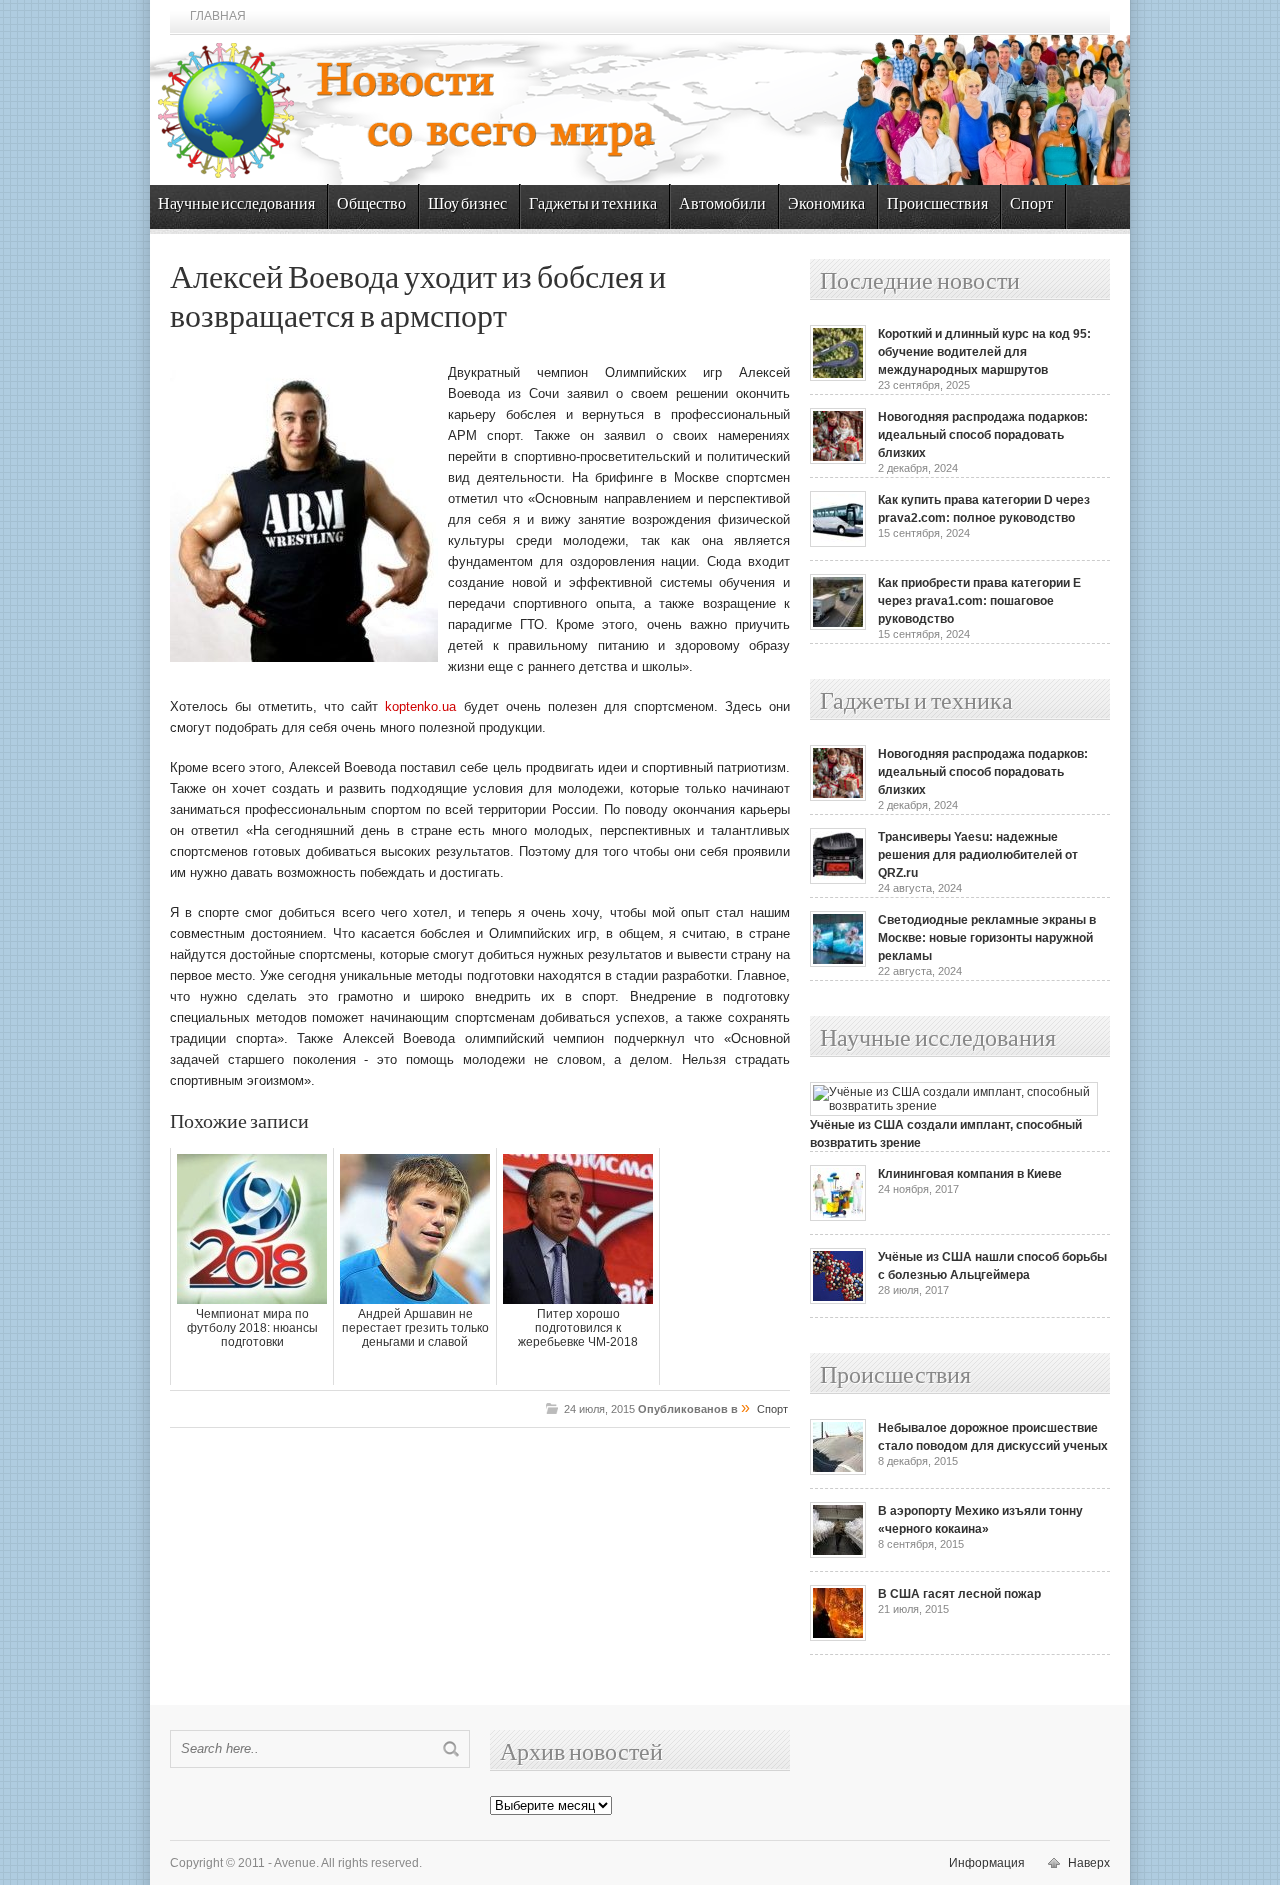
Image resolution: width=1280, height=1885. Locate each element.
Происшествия (937, 204)
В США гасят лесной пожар (959, 1594)
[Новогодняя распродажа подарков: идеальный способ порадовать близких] (838, 460)
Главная (218, 16)
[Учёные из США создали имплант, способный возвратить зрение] (954, 1106)
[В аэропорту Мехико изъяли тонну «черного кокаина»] (838, 1554)
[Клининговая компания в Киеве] (838, 1217)
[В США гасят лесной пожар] (838, 1637)
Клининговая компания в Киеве (970, 1174)
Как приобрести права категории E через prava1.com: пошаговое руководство (979, 601)
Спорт (1031, 204)
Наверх (1089, 1863)
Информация (987, 1863)
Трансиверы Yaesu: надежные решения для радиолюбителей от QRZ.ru (978, 855)
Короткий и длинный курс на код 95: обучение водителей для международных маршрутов (984, 352)
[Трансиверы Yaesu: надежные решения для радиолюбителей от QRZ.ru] (838, 880)
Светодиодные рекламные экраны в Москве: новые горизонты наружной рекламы (987, 938)
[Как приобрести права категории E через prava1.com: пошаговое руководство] (838, 626)
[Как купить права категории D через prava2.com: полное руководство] (838, 543)
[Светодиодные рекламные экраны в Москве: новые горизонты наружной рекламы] (838, 963)
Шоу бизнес (467, 204)
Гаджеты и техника (593, 204)
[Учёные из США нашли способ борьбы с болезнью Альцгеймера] (838, 1300)
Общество (371, 204)
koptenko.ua (420, 706)
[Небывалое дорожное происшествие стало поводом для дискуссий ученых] (838, 1471)
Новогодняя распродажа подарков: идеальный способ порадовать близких (983, 435)
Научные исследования (236, 204)
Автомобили (722, 204)
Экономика (826, 204)
